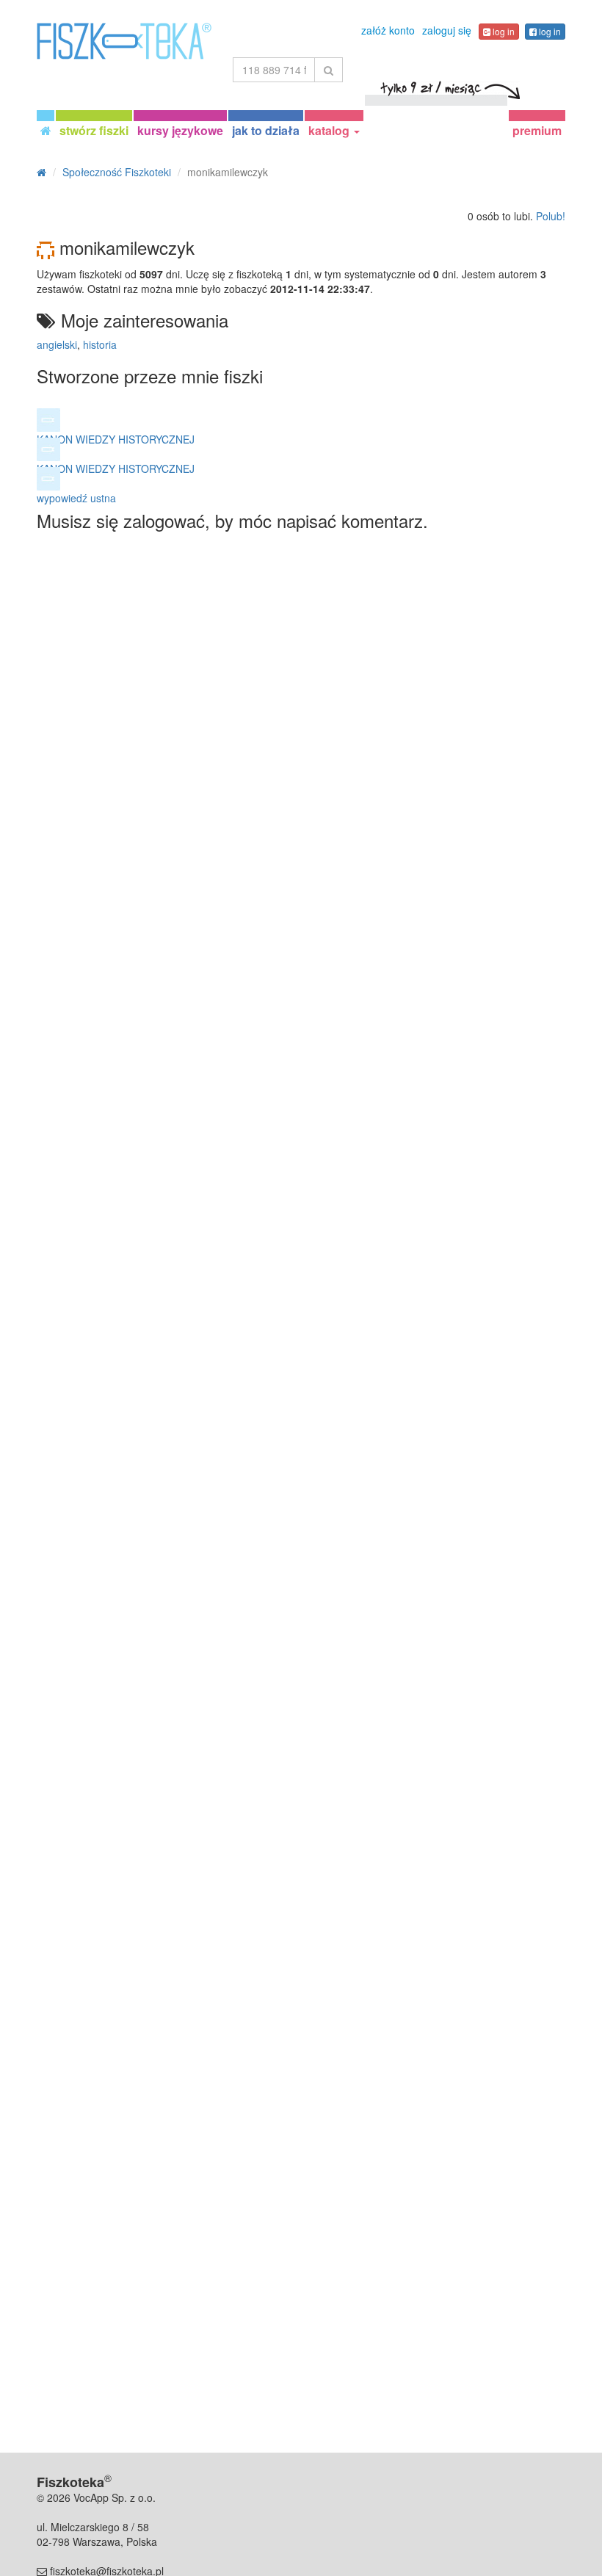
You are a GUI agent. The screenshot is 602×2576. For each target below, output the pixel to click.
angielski (57, 344)
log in (503, 31)
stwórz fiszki (94, 130)
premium (537, 130)
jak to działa (266, 130)
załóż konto (388, 30)
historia (100, 344)
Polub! (551, 216)
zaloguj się (447, 30)
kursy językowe (180, 130)
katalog (330, 130)
